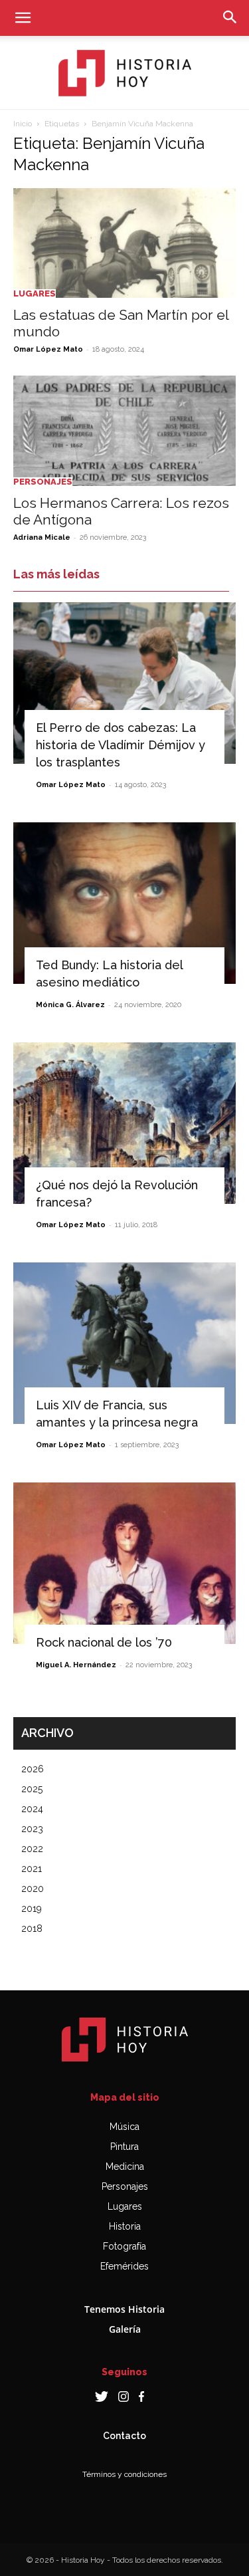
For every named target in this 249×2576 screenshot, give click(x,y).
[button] (23, 18)
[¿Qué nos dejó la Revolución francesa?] (124, 1123)
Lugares (35, 293)
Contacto (124, 2436)
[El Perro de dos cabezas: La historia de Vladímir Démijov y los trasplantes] (124, 683)
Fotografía (124, 2246)
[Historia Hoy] (125, 73)
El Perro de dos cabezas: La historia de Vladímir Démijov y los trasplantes (121, 745)
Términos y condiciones (124, 2474)
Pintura (124, 2147)
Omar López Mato (48, 349)
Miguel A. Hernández (76, 1665)
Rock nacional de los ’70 (104, 1642)
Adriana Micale (42, 537)
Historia (125, 2226)
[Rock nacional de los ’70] (124, 1563)
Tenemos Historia (124, 2309)
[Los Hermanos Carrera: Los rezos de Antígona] (124, 430)
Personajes (43, 482)
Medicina (125, 2166)
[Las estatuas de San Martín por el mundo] (124, 243)
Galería (125, 2329)
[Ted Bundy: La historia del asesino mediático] (124, 903)
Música (124, 2127)
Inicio (23, 124)
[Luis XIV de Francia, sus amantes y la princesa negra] (124, 1343)
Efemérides (124, 2266)
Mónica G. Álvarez (70, 1005)
